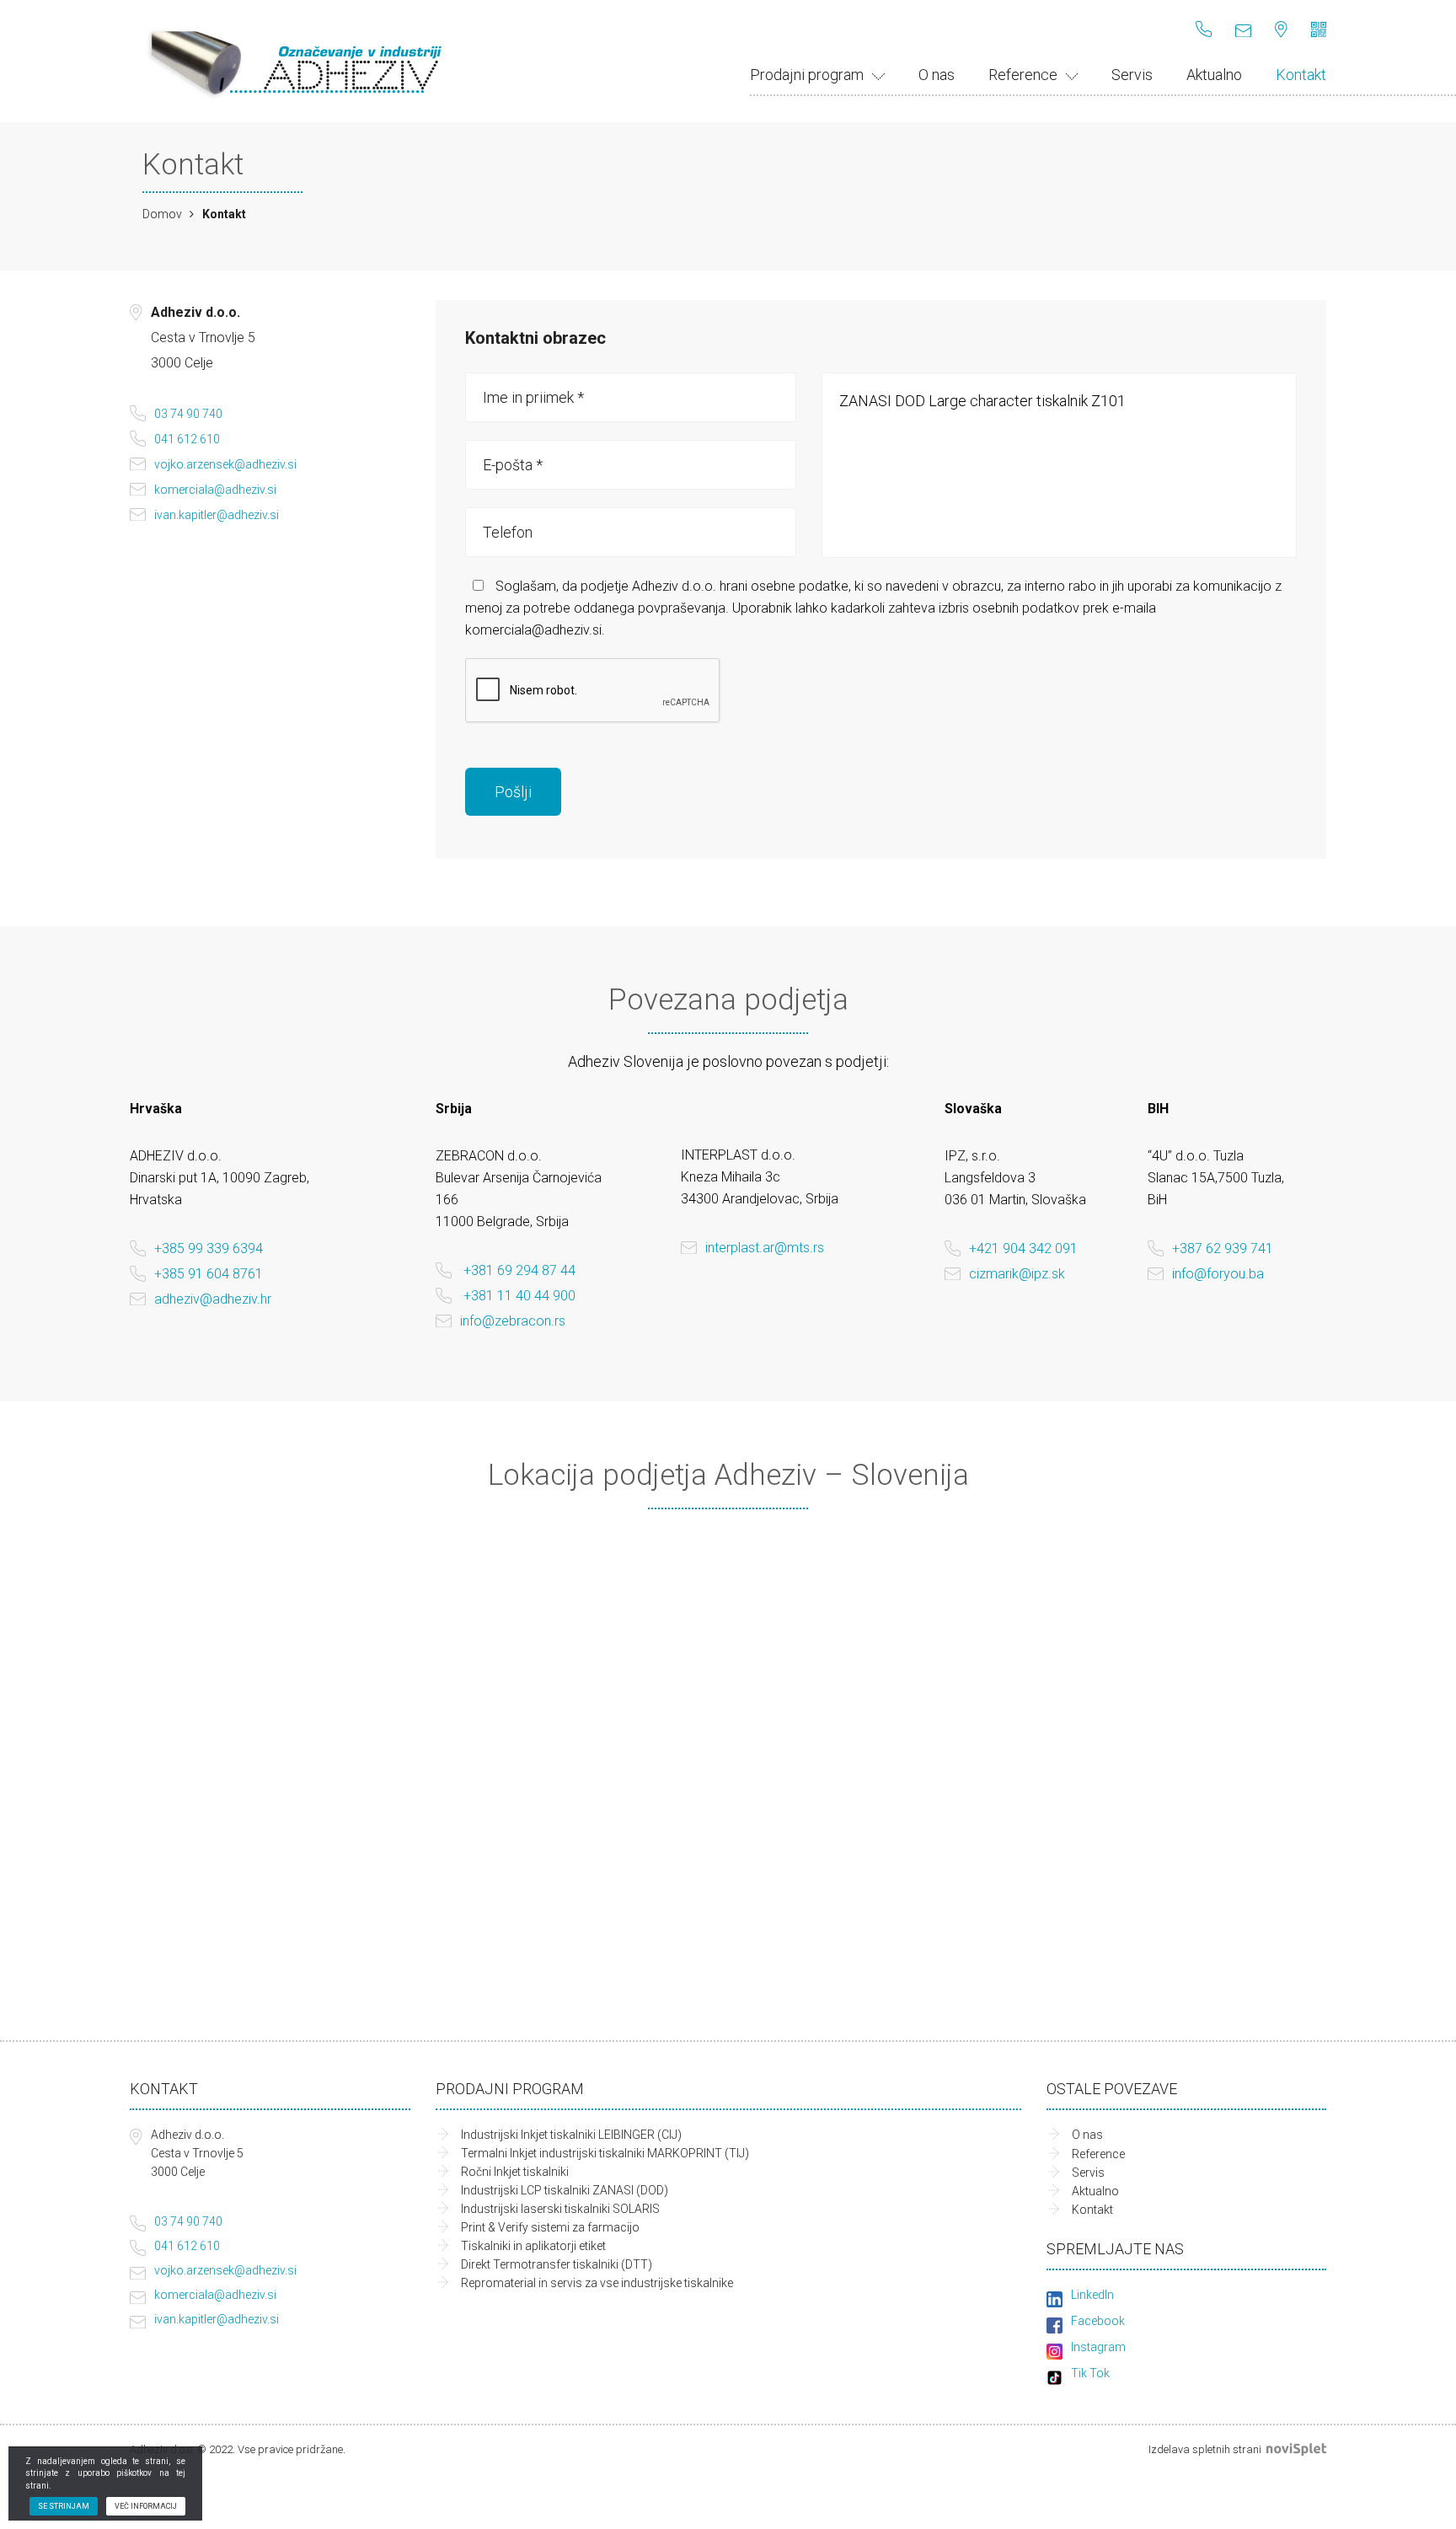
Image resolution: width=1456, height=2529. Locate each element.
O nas (937, 75)
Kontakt (1301, 75)
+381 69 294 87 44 (519, 1270)
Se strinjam (64, 2506)
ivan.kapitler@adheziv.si (217, 515)
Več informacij (146, 2506)
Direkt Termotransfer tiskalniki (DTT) (557, 2264)
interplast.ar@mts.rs (765, 1248)
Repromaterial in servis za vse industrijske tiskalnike (597, 2283)
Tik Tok (1090, 2373)
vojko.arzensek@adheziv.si (225, 464)
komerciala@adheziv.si (215, 490)
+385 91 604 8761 (209, 1274)
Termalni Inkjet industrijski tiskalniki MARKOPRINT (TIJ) (605, 2153)
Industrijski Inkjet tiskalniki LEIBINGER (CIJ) (571, 2135)
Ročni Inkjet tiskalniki (515, 2172)
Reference (1023, 75)
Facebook (1098, 2321)
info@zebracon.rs (513, 1321)
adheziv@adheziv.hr (213, 1299)
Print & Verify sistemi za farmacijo (550, 2227)
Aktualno (1214, 75)
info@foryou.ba (1218, 1274)
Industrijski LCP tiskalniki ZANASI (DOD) (565, 2190)
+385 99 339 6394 (209, 1248)
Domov (162, 214)
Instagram (1098, 2347)
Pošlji (513, 792)
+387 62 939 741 (1223, 1248)
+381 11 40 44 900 (519, 1296)
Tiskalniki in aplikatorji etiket (533, 2246)
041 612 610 (187, 439)
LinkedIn (1092, 2295)
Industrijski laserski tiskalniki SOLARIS (560, 2209)
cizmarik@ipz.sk (1017, 1274)
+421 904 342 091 (1023, 1248)
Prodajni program (807, 75)
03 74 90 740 (188, 414)
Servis (1132, 75)
